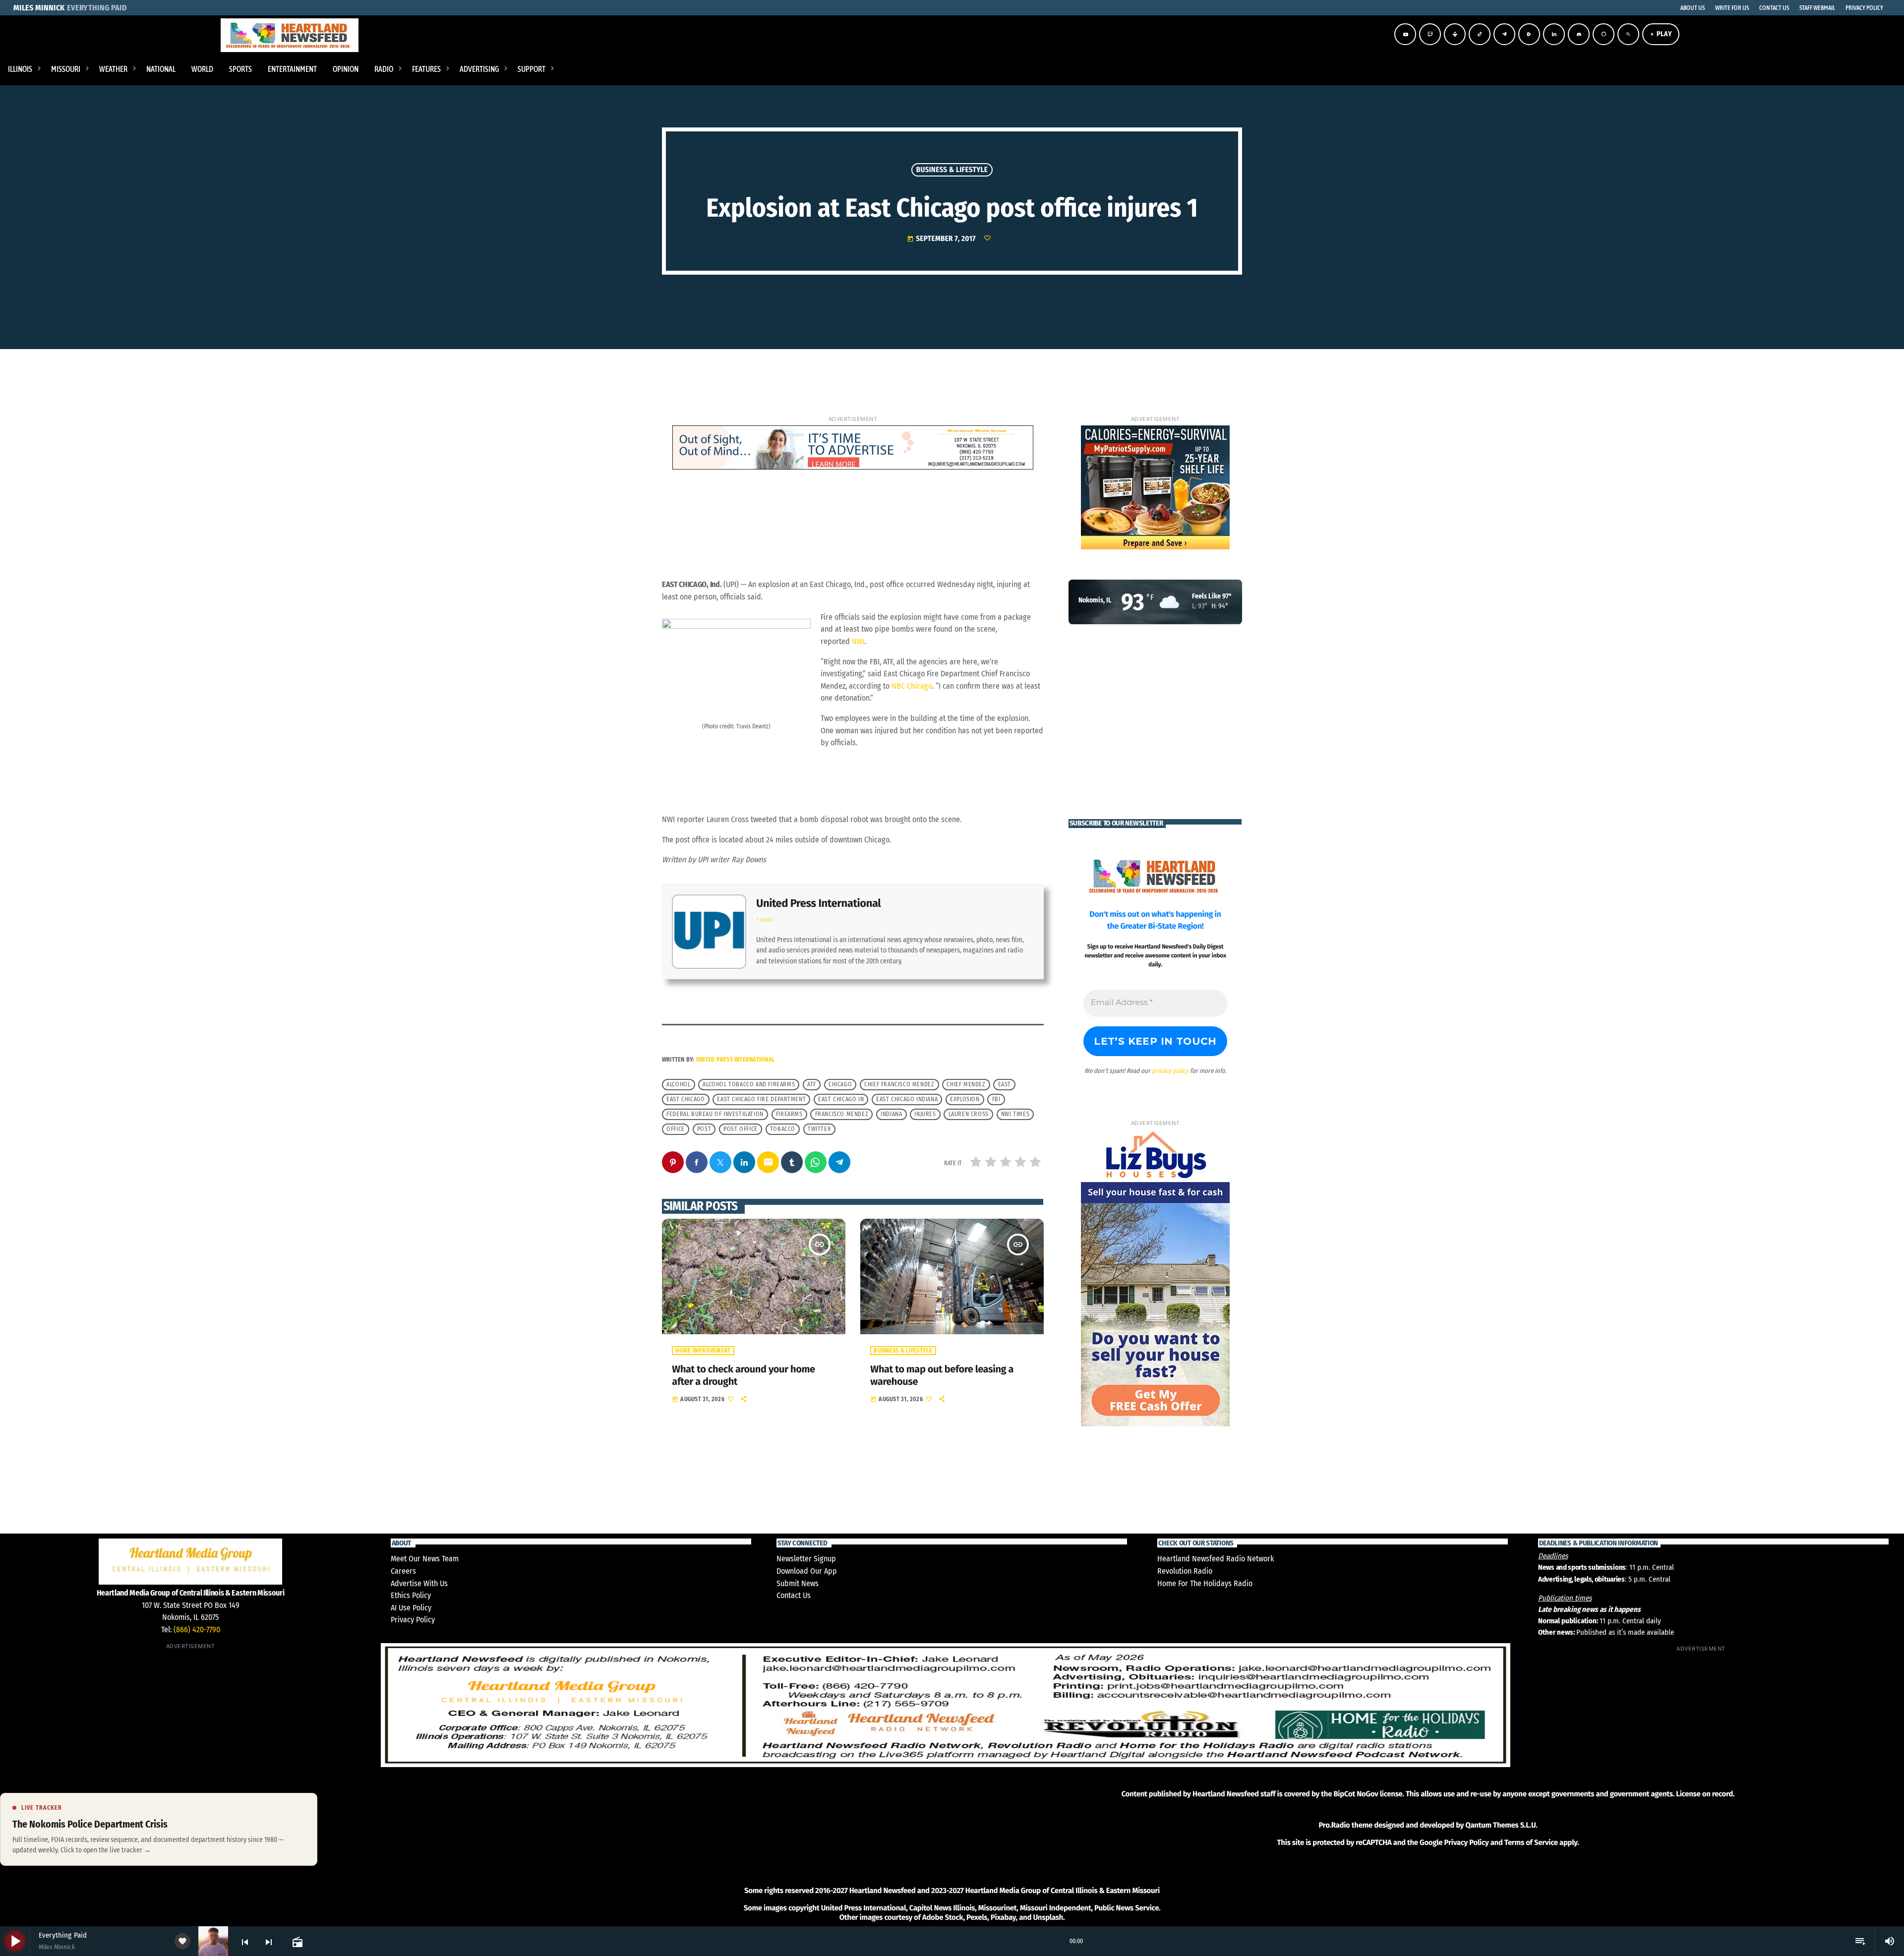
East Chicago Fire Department (761, 1099)
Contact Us (794, 1595)
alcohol (678, 1084)
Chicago (840, 1084)
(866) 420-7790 (197, 1630)
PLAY (1661, 34)
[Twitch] (1430, 34)
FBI (996, 1099)
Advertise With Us (419, 1583)
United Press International (818, 903)
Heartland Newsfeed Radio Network (1216, 1559)
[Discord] (1579, 34)
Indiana (891, 1114)
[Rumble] (1529, 34)
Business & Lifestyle (952, 170)
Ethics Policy (411, 1595)
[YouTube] (1405, 34)
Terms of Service (1531, 1842)
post (704, 1129)
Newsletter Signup (806, 1559)
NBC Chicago (912, 686)
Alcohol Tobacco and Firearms (749, 1084)
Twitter (819, 1129)
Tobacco (783, 1129)
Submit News (798, 1583)
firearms (789, 1114)
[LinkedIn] (1554, 34)
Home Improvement (703, 1351)
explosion (965, 1099)
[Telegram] (1504, 34)
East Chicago (685, 1099)
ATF (812, 1084)
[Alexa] (1604, 34)
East (1005, 1084)
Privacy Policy (413, 1620)
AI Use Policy (411, 1608)
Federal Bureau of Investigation (715, 1114)
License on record (1704, 1794)
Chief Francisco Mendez (899, 1084)
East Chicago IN (841, 1099)
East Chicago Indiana (907, 1099)
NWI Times (1015, 1114)
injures (925, 1114)
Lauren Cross (969, 1114)
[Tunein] (1455, 34)
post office (741, 1129)
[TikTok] (1480, 34)
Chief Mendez (966, 1084)
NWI (858, 641)
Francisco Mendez (842, 1114)
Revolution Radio (1185, 1571)
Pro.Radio (1334, 1825)
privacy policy (1170, 1071)
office (676, 1129)
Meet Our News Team (425, 1559)
